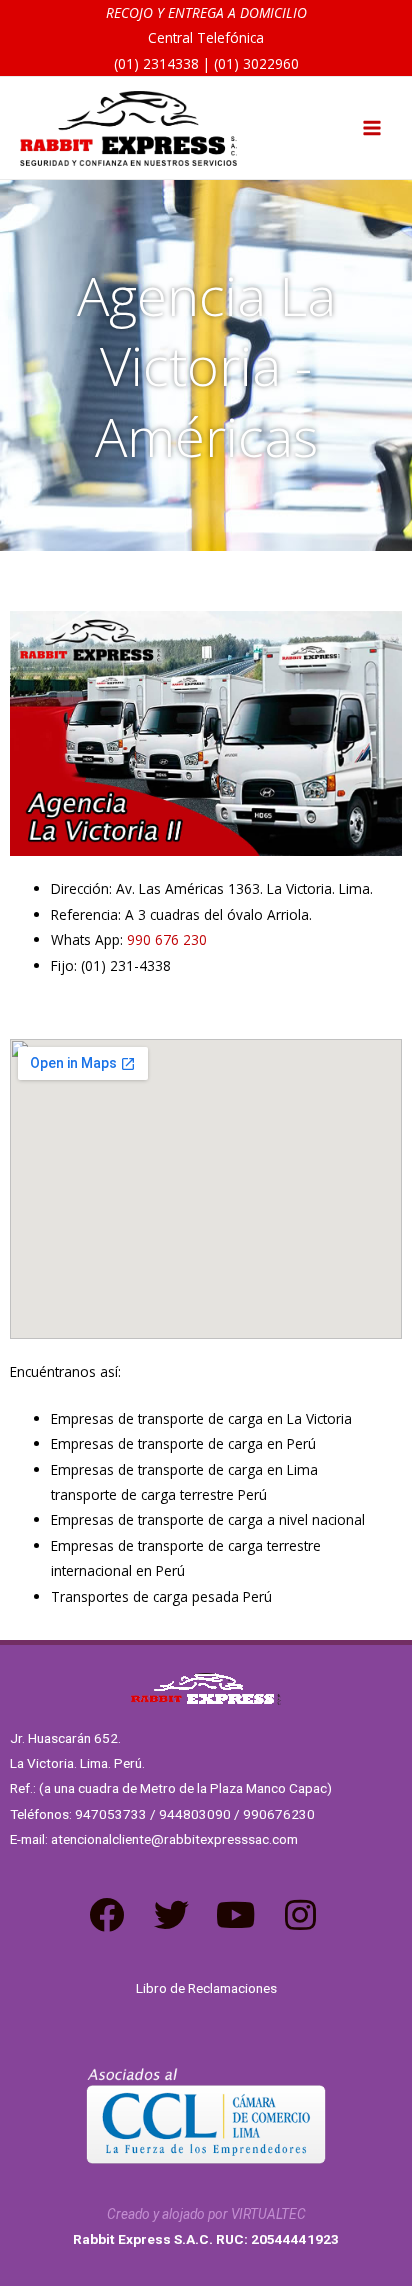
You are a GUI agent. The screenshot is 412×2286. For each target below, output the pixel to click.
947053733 (111, 1814)
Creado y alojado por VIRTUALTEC (206, 2214)
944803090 (195, 1814)
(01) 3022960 (256, 63)
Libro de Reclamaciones (206, 1988)
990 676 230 (167, 939)
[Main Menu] (372, 128)
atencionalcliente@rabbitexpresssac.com (174, 1839)
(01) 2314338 (156, 63)
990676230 (279, 1814)
